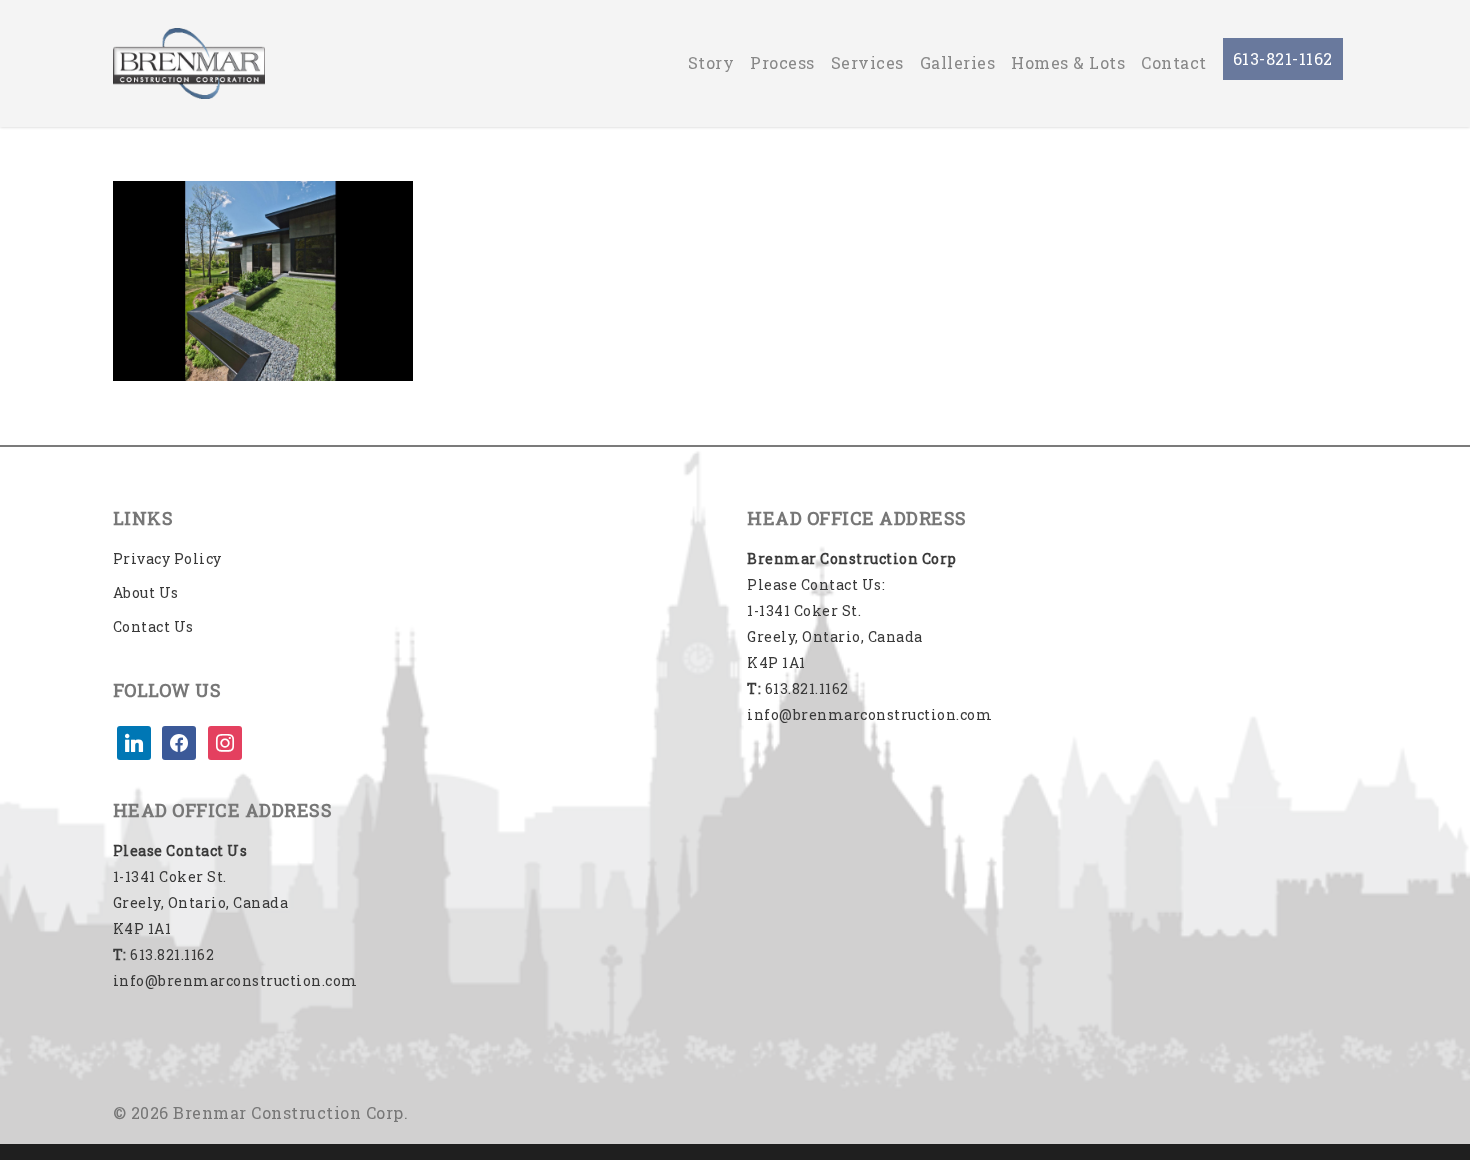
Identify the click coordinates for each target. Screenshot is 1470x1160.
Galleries (958, 62)
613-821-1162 (1283, 58)
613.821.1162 (164, 954)
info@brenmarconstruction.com (235, 980)
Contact (1174, 62)
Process (782, 62)
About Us (146, 592)
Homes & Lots (1068, 62)
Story (711, 62)
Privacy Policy (167, 558)
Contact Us (153, 626)
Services (867, 62)
